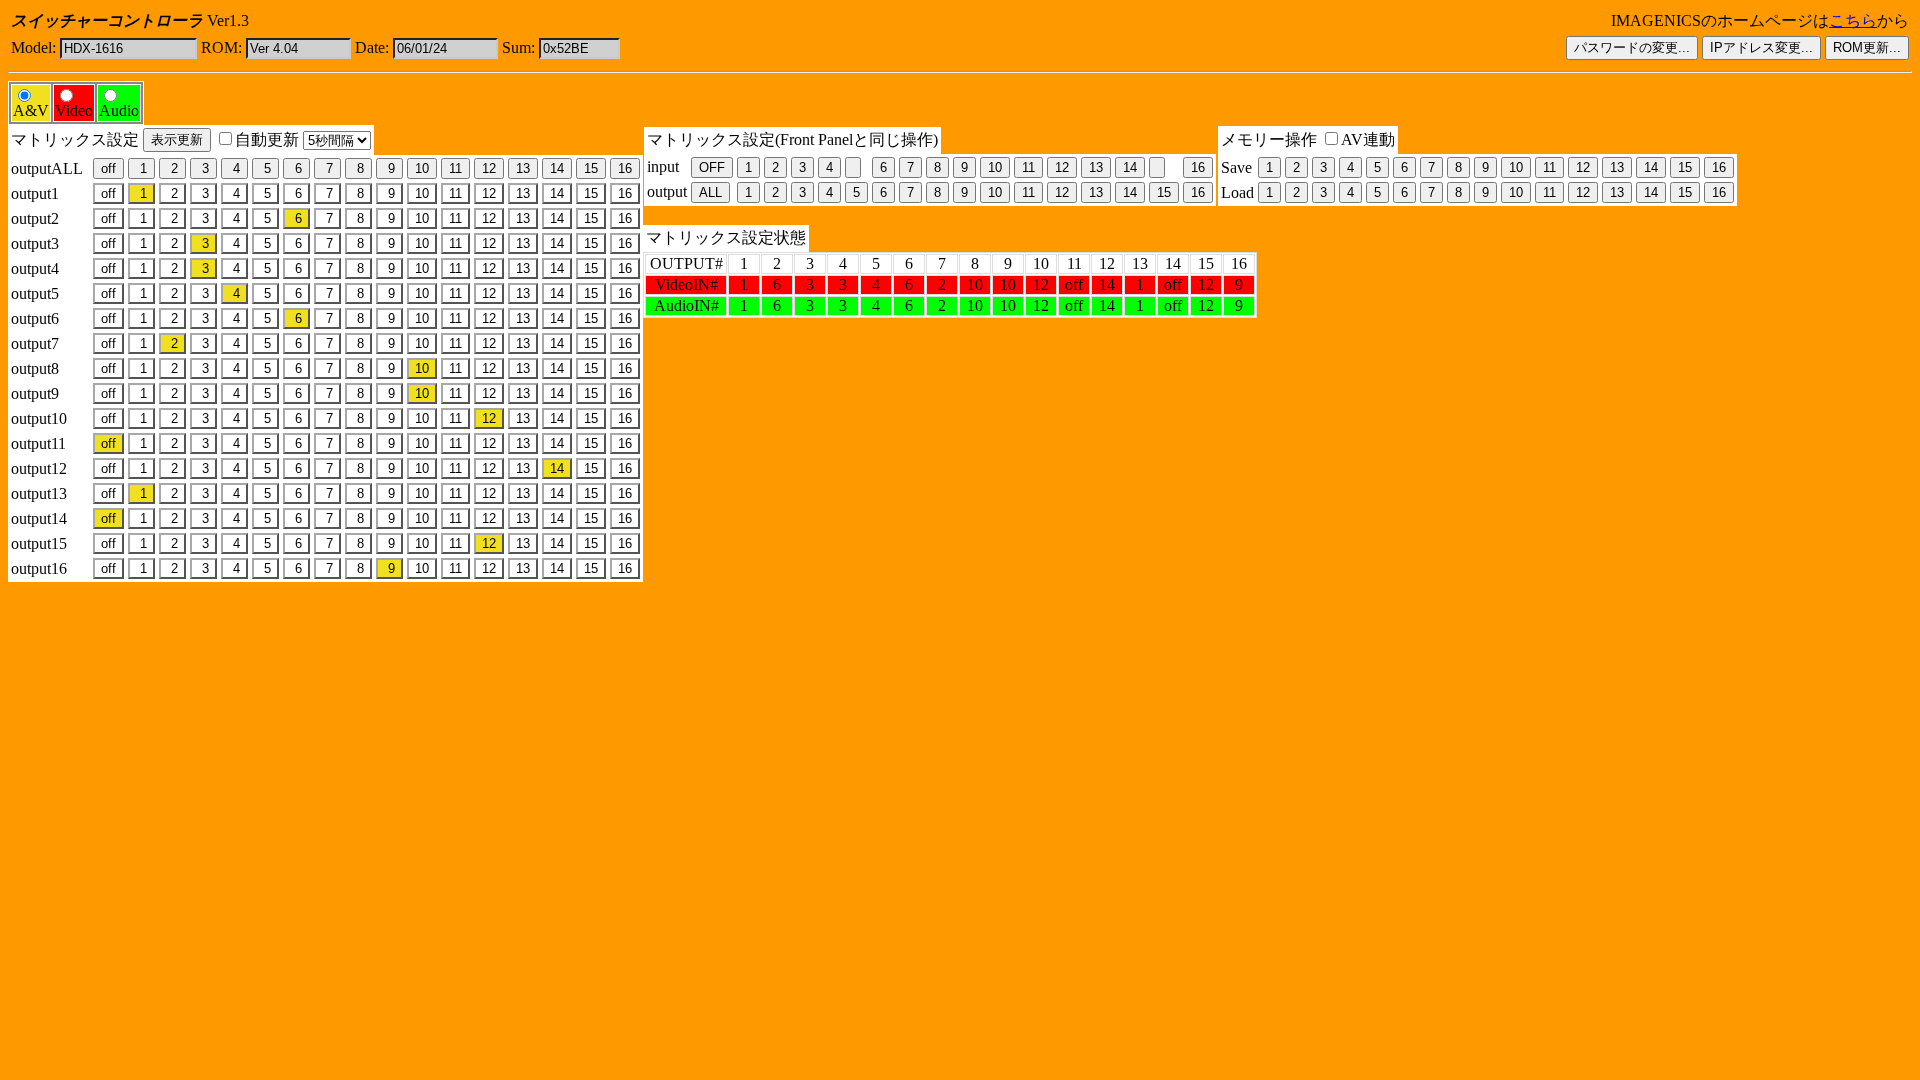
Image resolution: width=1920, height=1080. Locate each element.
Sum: (518, 47)
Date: (372, 47)
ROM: (221, 47)
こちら (1853, 20)
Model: (33, 47)
